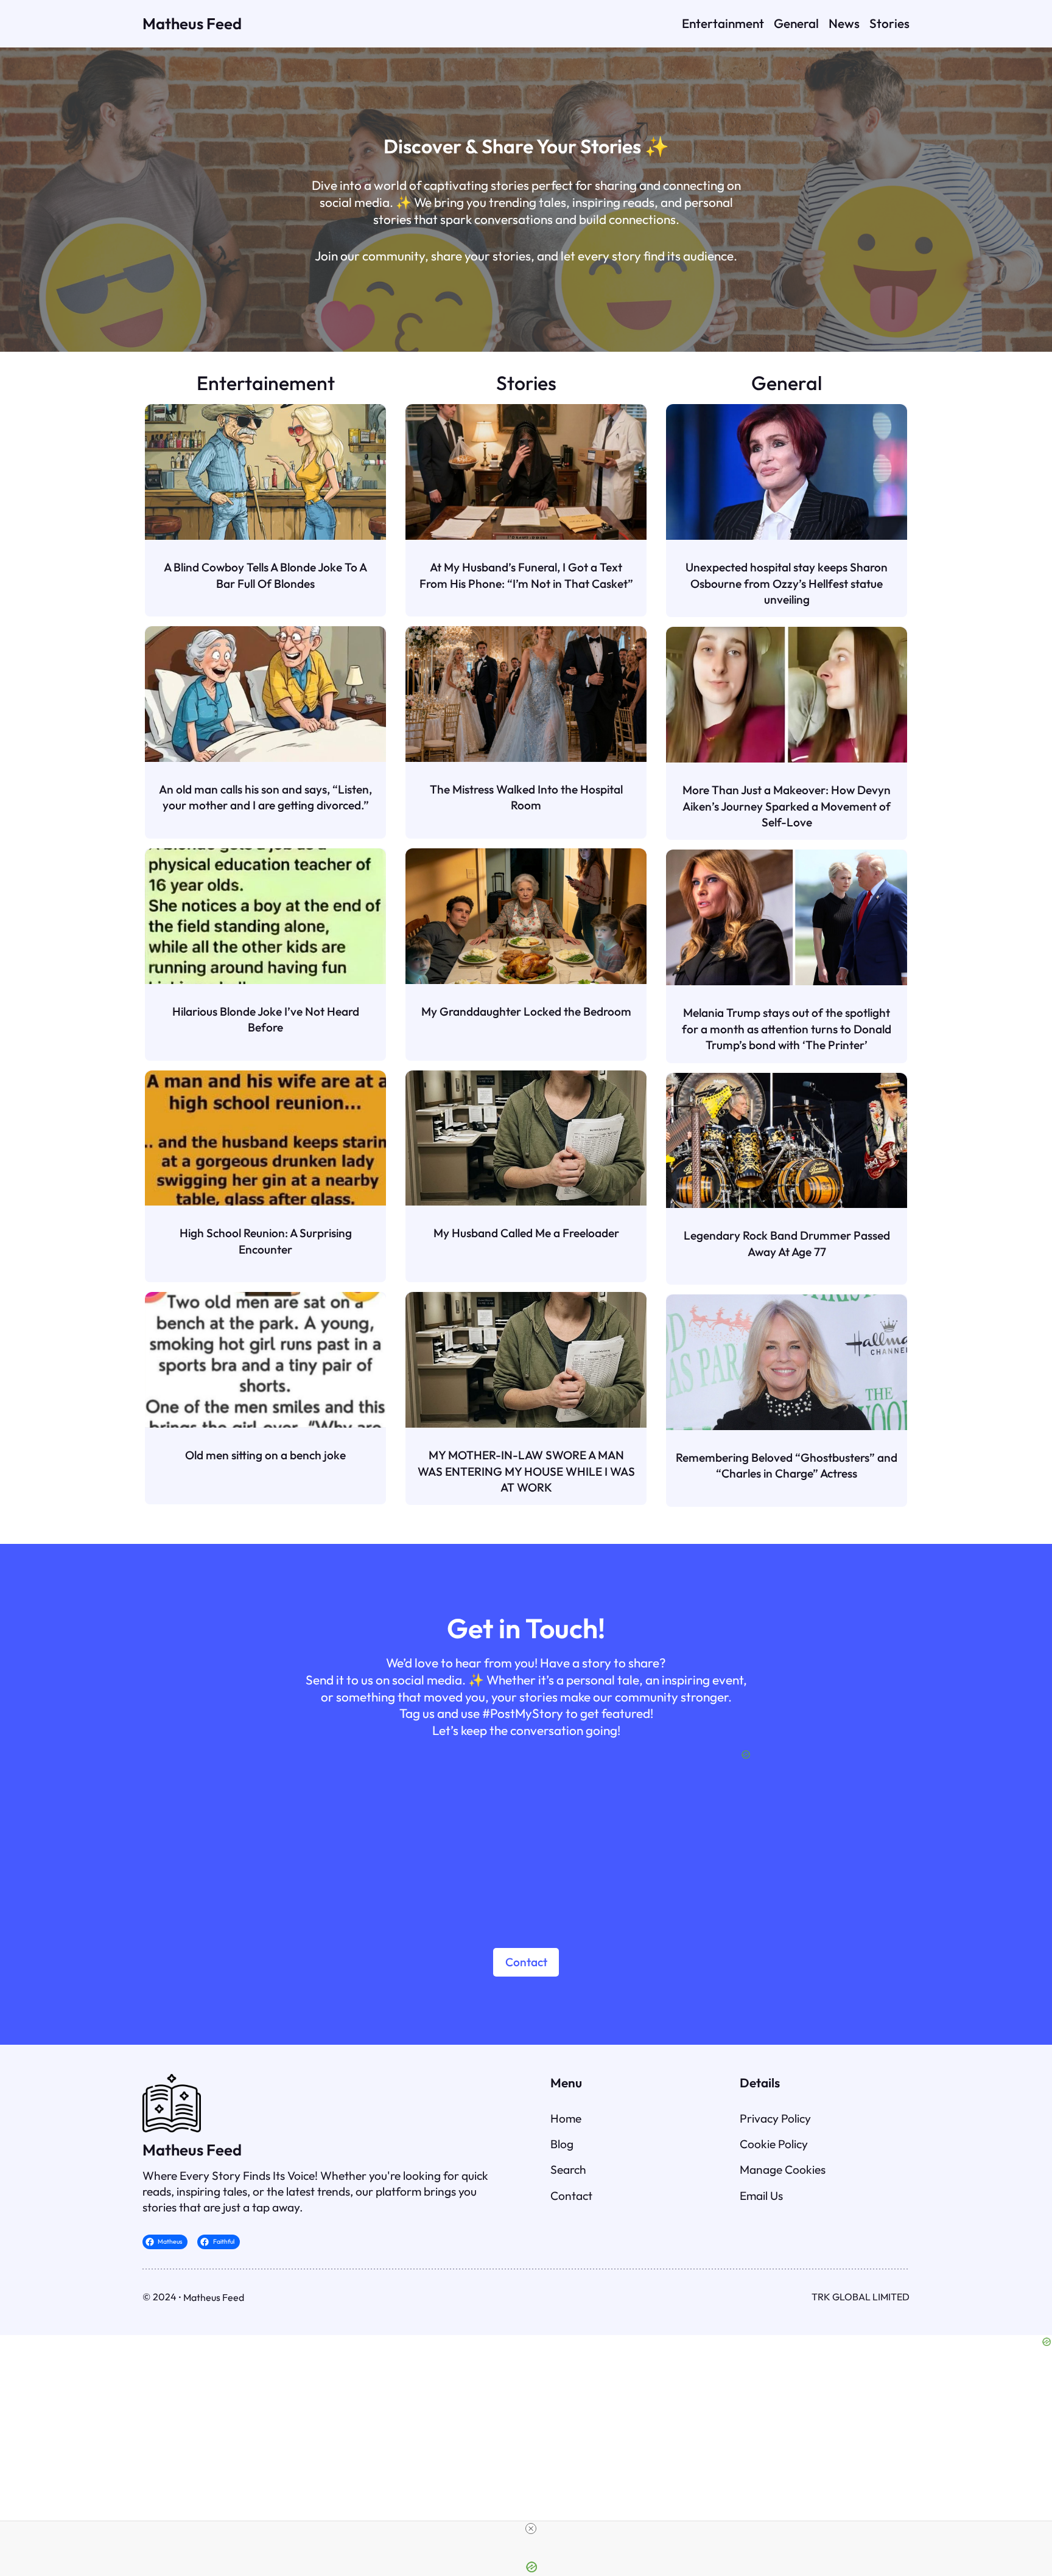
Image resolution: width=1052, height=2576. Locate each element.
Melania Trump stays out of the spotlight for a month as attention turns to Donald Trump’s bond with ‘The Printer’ (787, 1029)
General (787, 383)
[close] (531, 2529)
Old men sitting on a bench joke (265, 1455)
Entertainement (266, 383)
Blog (562, 2144)
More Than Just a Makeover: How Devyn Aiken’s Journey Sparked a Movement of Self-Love (787, 806)
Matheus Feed (192, 23)
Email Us (761, 2196)
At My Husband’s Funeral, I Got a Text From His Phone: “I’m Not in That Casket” (526, 575)
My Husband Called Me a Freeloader (526, 1233)
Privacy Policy (775, 2118)
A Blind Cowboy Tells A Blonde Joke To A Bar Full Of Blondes (265, 575)
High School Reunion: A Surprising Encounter (266, 1241)
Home (566, 2118)
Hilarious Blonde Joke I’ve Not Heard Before (266, 1019)
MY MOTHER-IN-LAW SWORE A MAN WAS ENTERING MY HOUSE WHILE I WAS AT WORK (526, 1471)
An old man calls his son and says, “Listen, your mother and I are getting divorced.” (265, 797)
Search (568, 2169)
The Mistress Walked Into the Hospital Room (526, 797)
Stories (526, 383)
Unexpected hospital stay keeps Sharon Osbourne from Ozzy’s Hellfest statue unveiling (787, 583)
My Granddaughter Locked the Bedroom (526, 1011)
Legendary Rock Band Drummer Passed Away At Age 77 (787, 1243)
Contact (526, 1962)
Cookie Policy (774, 2144)
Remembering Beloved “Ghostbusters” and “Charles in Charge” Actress (787, 1465)
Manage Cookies (783, 2169)
